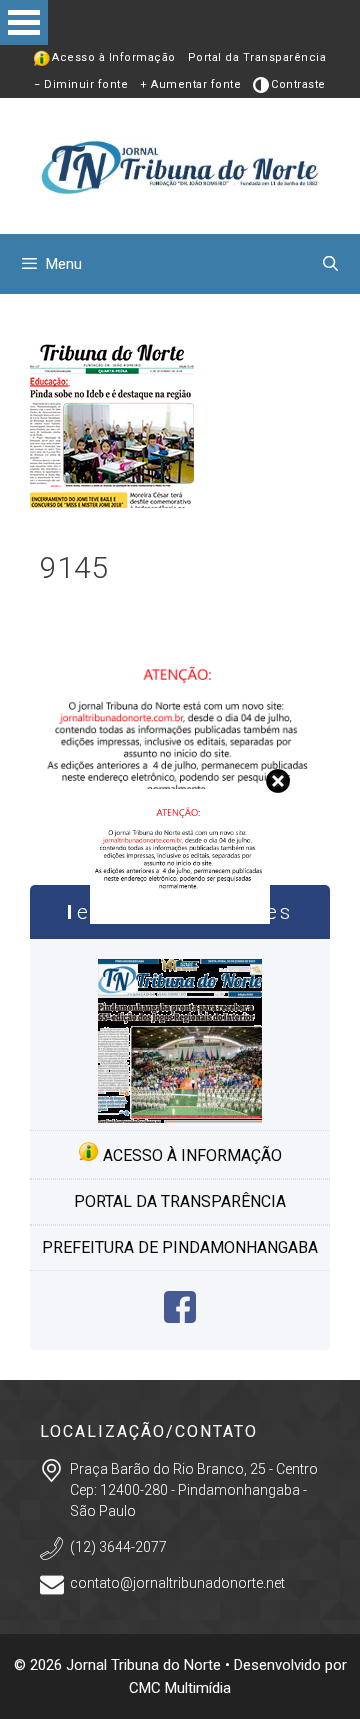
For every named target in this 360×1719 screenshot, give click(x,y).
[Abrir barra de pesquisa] (330, 264)
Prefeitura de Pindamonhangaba (180, 1247)
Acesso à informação (190, 1155)
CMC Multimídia (180, 1688)
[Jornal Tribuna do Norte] (180, 164)
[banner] (180, 918)
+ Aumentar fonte (190, 84)
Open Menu (24, 22)
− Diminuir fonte (81, 84)
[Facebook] (180, 1317)
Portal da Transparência (257, 57)
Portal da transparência (180, 1201)
